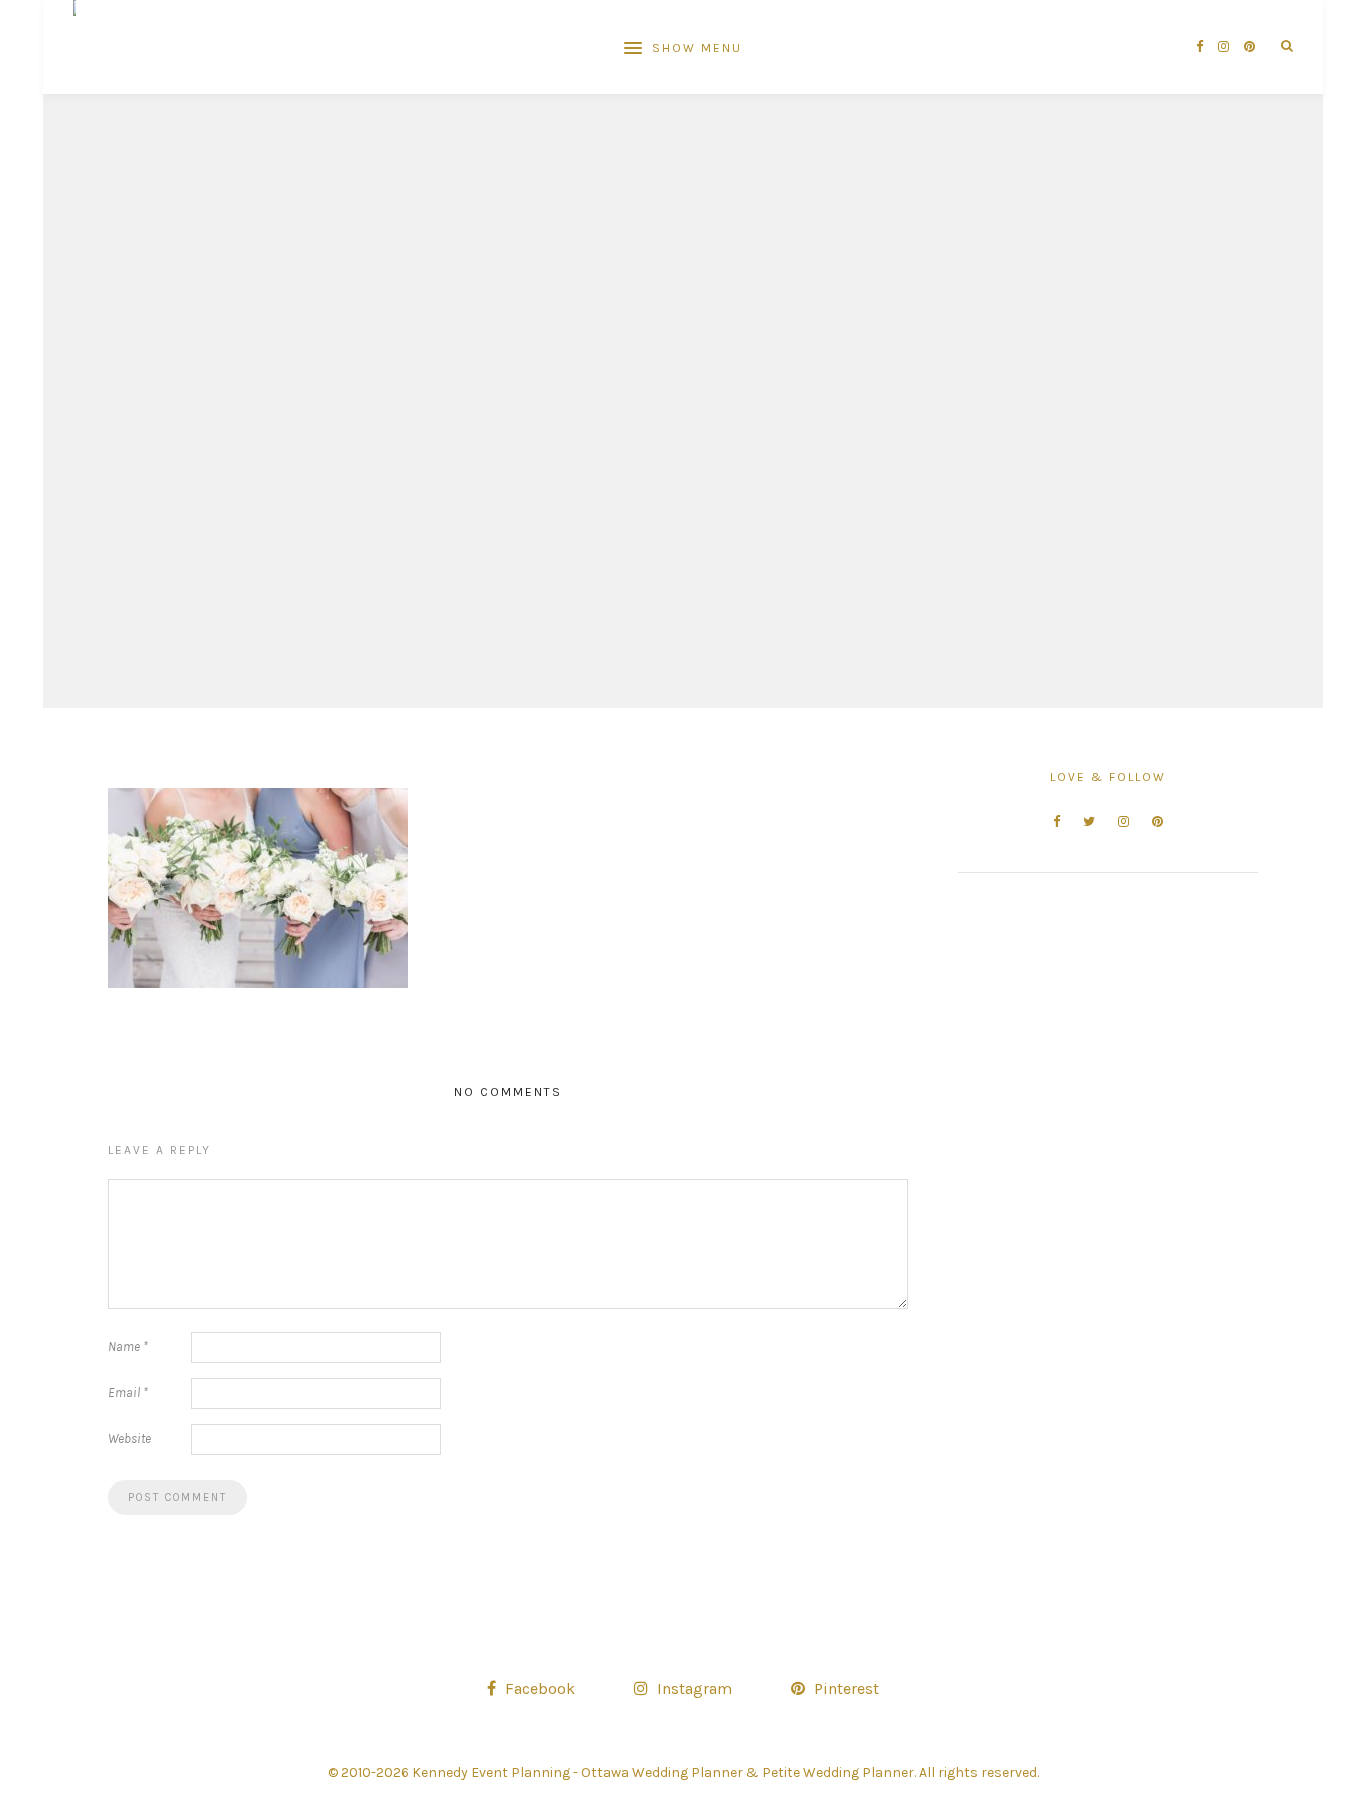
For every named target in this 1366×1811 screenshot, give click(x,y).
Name (128, 1346)
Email (128, 1392)
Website (129, 1438)
